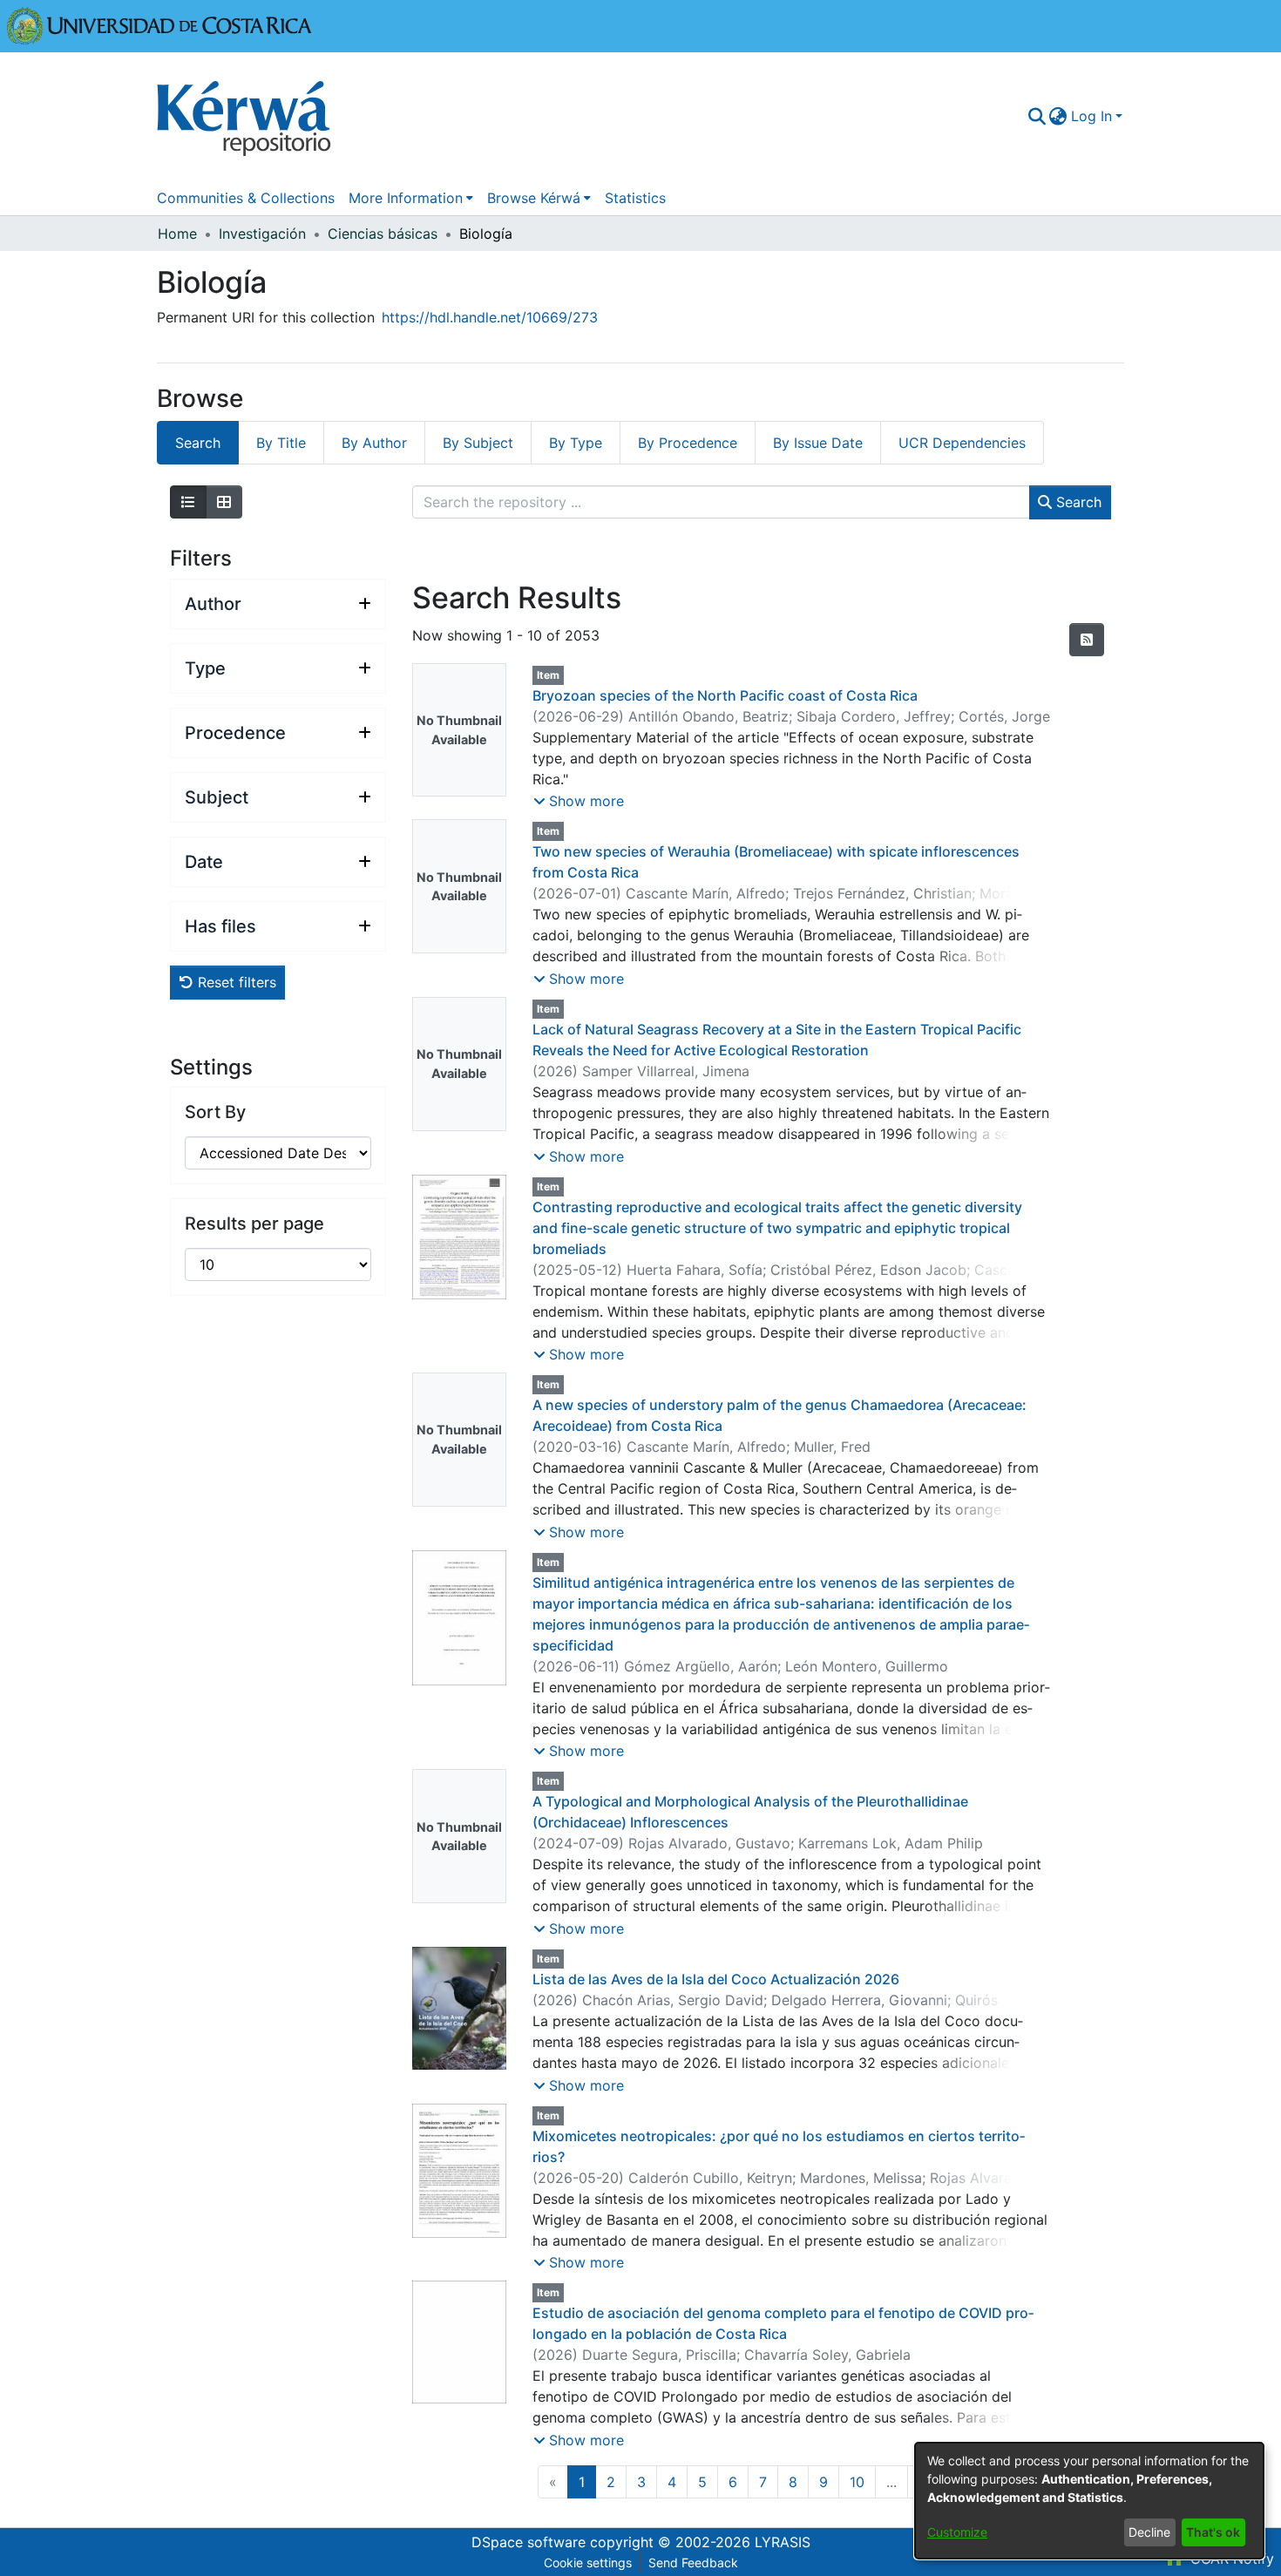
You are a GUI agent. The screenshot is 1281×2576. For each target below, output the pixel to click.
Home (177, 234)
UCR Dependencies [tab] (962, 443)
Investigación (262, 234)
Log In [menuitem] (1091, 116)
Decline (1149, 2532)
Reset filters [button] (235, 982)
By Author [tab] (374, 443)
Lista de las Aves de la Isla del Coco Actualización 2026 (716, 1979)
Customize (957, 2532)
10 (857, 2482)
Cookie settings (588, 2562)
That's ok (1213, 2532)
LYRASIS (783, 2542)
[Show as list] (188, 502)
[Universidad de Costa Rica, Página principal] (159, 24)
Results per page (254, 1224)
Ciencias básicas (383, 234)
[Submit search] (1037, 116)
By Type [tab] (576, 443)
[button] (579, 801)
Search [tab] (198, 443)
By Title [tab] (281, 443)
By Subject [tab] (478, 443)
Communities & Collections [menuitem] (246, 198)
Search (1077, 502)
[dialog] (1089, 2501)
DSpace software (529, 2542)
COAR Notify (1230, 2559)
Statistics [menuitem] (635, 198)
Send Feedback (693, 2562)
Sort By (215, 1112)
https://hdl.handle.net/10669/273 (490, 317)
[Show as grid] (224, 502)
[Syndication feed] (1087, 640)
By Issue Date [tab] (818, 443)
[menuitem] (1058, 116)
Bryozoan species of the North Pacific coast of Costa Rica (725, 695)
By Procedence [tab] (688, 443)
